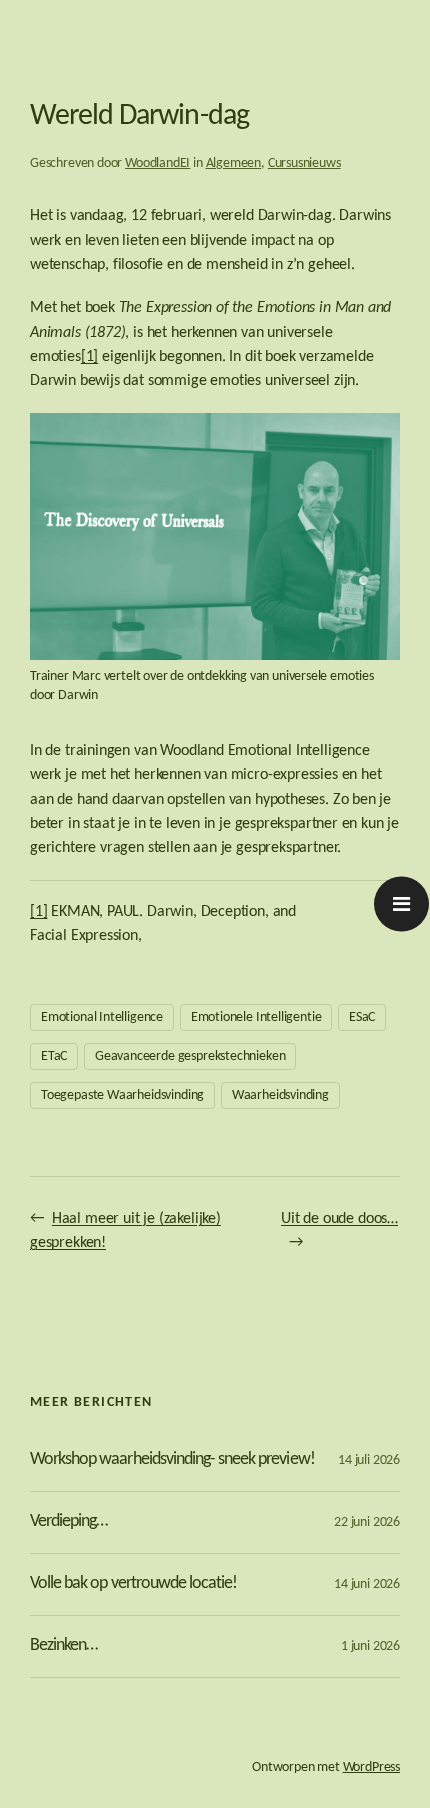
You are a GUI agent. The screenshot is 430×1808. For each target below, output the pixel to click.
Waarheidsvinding (280, 1095)
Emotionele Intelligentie (256, 1017)
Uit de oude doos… (339, 1219)
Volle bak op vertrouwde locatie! (133, 1583)
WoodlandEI (157, 163)
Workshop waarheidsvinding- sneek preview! (172, 1459)
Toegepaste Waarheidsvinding (122, 1095)
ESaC (362, 1017)
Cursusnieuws (304, 163)
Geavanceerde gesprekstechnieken (190, 1056)
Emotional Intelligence (102, 1017)
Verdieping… (68, 1521)
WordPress (371, 1767)
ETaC (54, 1056)
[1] (89, 357)
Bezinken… (63, 1645)
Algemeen (234, 163)
